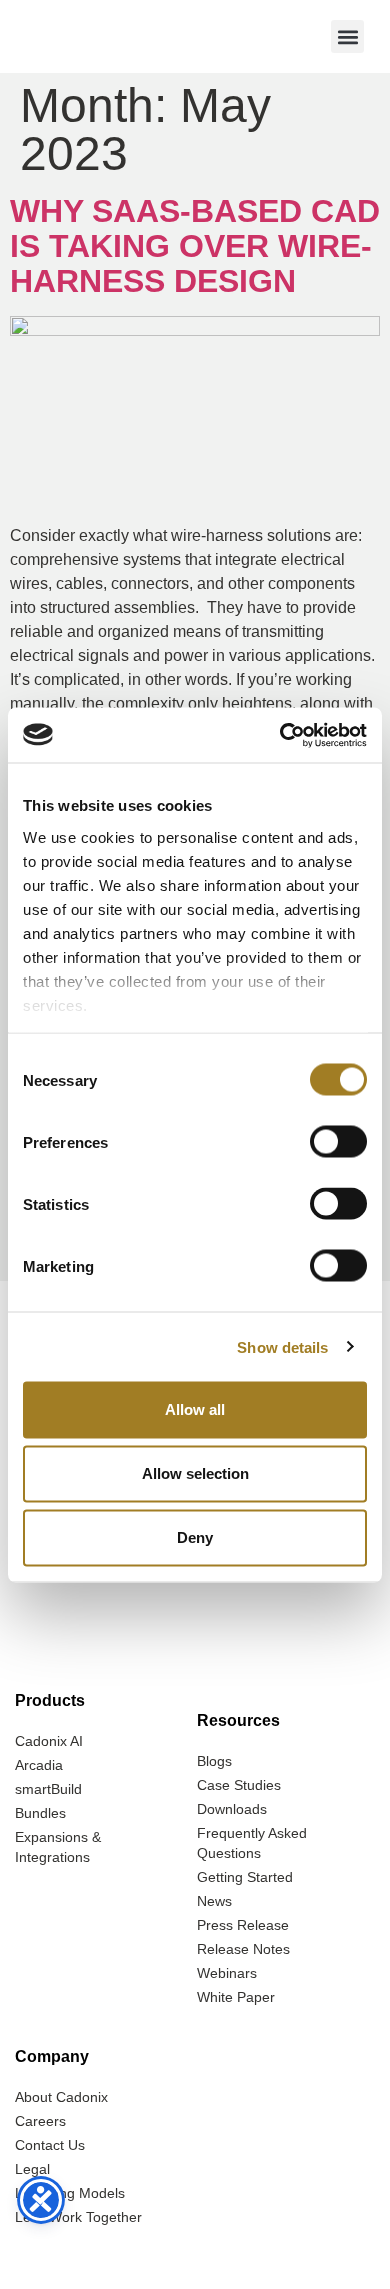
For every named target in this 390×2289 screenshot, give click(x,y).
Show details (282, 1346)
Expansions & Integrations (58, 1847)
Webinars (227, 1973)
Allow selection (195, 1473)
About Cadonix (61, 2097)
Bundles (40, 1813)
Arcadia (39, 1765)
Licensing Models (70, 2193)
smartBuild (48, 1789)
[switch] (338, 1142)
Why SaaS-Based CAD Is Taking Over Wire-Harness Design (195, 246)
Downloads (232, 1809)
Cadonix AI (49, 1741)
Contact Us (50, 2145)
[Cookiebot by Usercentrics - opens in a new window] (280, 735)
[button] (347, 36)
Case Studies (239, 1785)
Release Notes (243, 1949)
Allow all (195, 1409)
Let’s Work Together (78, 2217)
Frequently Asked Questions (252, 1843)
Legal (32, 2169)
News (214, 1901)
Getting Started (245, 1877)
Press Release (243, 1925)
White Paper (236, 1997)
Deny (195, 1537)
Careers (40, 2121)
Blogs (214, 1761)
